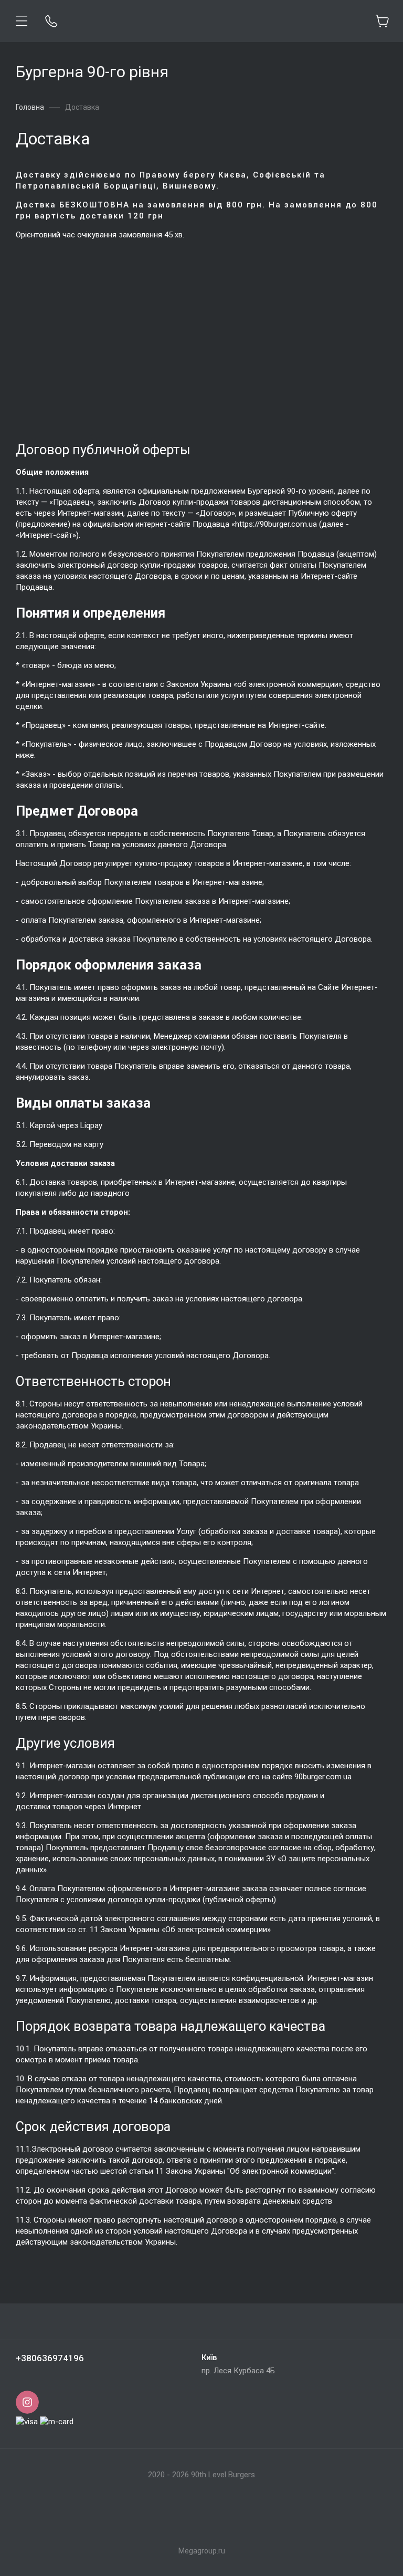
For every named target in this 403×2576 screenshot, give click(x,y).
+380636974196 (50, 2358)
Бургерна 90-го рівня (92, 72)
